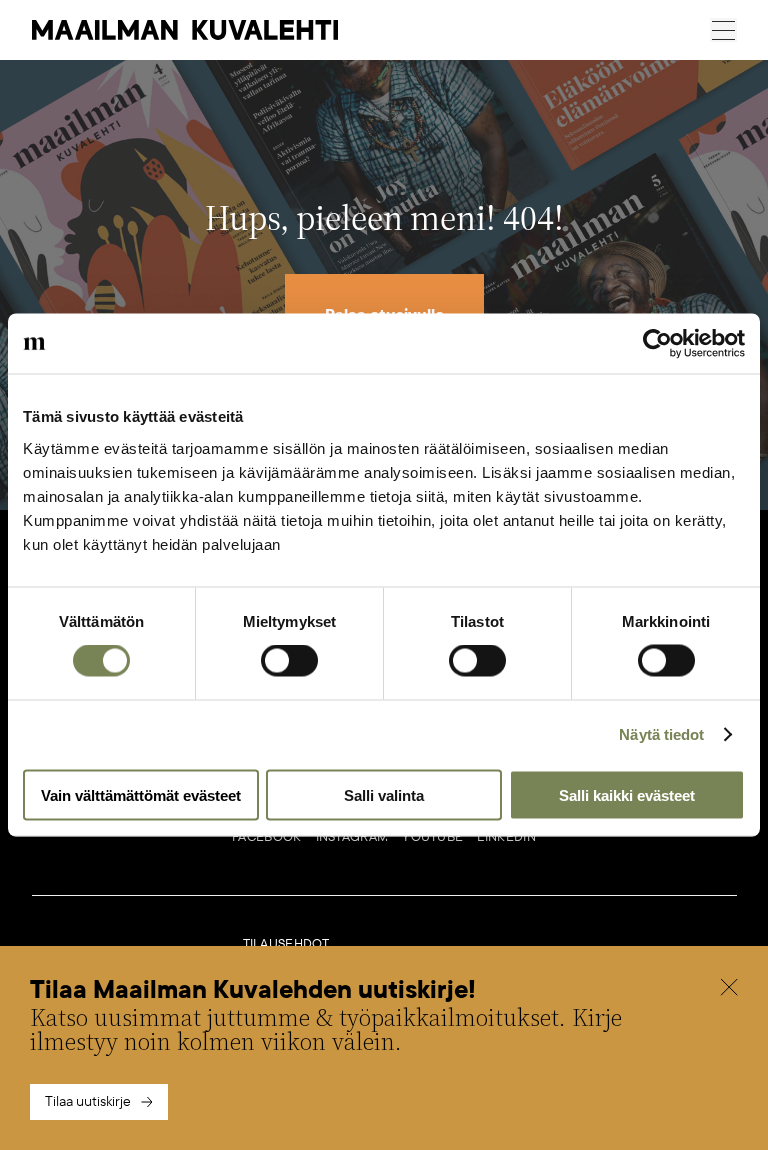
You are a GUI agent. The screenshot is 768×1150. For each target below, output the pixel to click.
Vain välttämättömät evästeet (141, 794)
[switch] (289, 661)
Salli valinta (384, 794)
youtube (432, 837)
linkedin (506, 837)
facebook (266, 837)
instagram (352, 837)
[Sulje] (729, 990)
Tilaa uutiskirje (88, 1101)
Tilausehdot (286, 944)
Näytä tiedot (661, 734)
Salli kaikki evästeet (627, 794)
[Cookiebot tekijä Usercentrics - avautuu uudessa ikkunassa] (657, 344)
